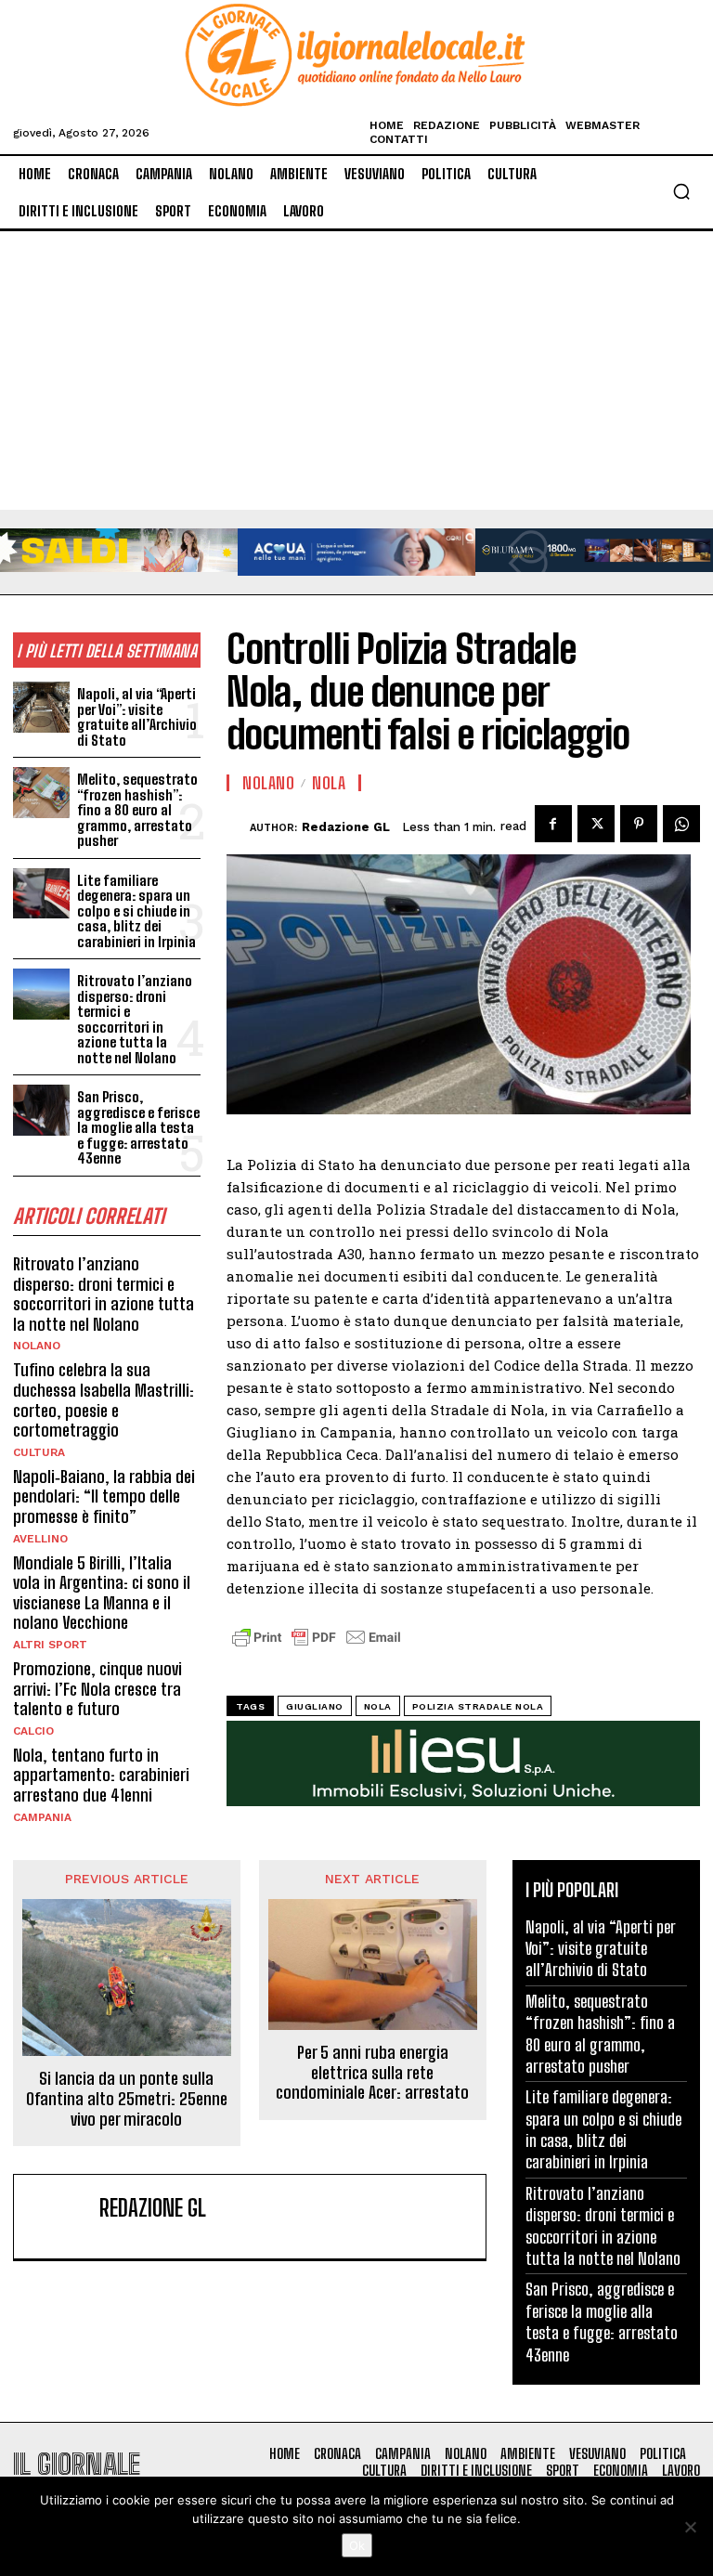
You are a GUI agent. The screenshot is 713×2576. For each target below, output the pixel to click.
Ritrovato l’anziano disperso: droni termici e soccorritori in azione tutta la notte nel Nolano (135, 1019)
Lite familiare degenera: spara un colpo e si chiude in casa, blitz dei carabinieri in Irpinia (136, 911)
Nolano (37, 1346)
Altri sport (50, 1645)
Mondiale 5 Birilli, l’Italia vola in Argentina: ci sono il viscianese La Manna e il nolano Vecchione (102, 1593)
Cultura (39, 1452)
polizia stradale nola (478, 1706)
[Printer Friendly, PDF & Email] (317, 1647)
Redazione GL (346, 827)
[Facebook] (553, 824)
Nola (329, 783)
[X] (596, 824)
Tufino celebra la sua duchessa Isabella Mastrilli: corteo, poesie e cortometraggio (104, 1400)
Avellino (40, 1539)
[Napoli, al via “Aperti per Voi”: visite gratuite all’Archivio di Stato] (41, 707)
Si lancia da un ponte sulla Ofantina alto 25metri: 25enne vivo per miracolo (127, 2099)
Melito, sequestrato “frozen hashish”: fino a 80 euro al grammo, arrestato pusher (137, 810)
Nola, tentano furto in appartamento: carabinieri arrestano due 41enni (101, 1775)
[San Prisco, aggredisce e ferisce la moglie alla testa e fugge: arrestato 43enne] (41, 1110)
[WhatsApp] (681, 824)
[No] (690, 2527)
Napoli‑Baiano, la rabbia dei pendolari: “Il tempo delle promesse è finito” (104, 1496)
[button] (681, 191)
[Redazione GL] (238, 827)
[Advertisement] (356, 371)
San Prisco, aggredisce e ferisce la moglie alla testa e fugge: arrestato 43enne (138, 1127)
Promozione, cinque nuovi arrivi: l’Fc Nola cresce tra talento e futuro (97, 1689)
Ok (357, 2545)
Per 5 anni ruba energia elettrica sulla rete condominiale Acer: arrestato (372, 2073)
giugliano (315, 1706)
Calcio (33, 1731)
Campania (42, 1817)
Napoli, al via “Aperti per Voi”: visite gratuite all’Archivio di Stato (137, 717)
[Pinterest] (639, 824)
